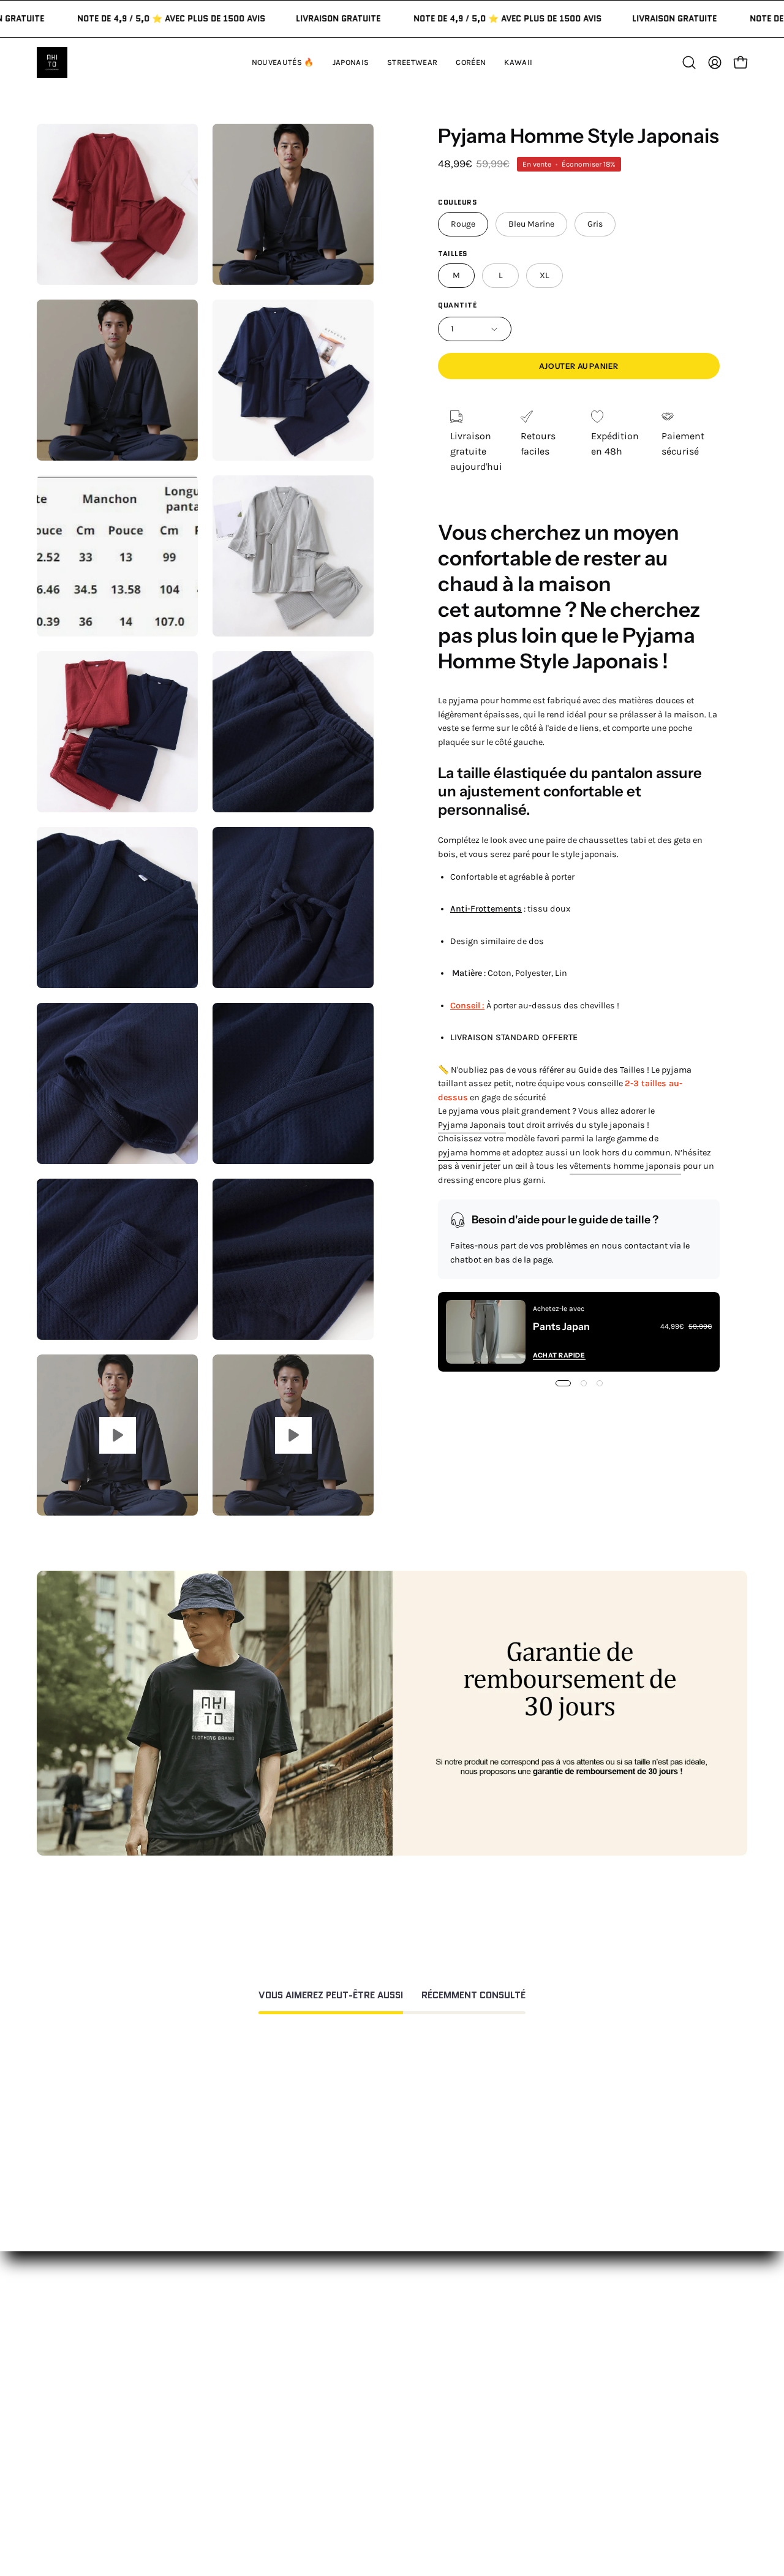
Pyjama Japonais (472, 1125)
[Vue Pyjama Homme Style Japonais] (117, 1435)
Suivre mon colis (552, 2425)
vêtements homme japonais (625, 1167)
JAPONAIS (241, 2364)
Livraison (535, 2405)
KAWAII (236, 2425)
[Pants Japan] (486, 1332)
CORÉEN (239, 2405)
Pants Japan (561, 1326)
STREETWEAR (250, 2385)
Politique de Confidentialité (428, 2456)
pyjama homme (469, 1153)
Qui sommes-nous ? (560, 2364)
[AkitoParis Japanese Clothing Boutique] (52, 62)
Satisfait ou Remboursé (567, 2344)
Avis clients (540, 2385)
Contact (385, 2344)
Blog (524, 2445)
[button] (518, 62)
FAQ (375, 2364)
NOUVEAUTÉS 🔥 (257, 2344)
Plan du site (394, 2511)
